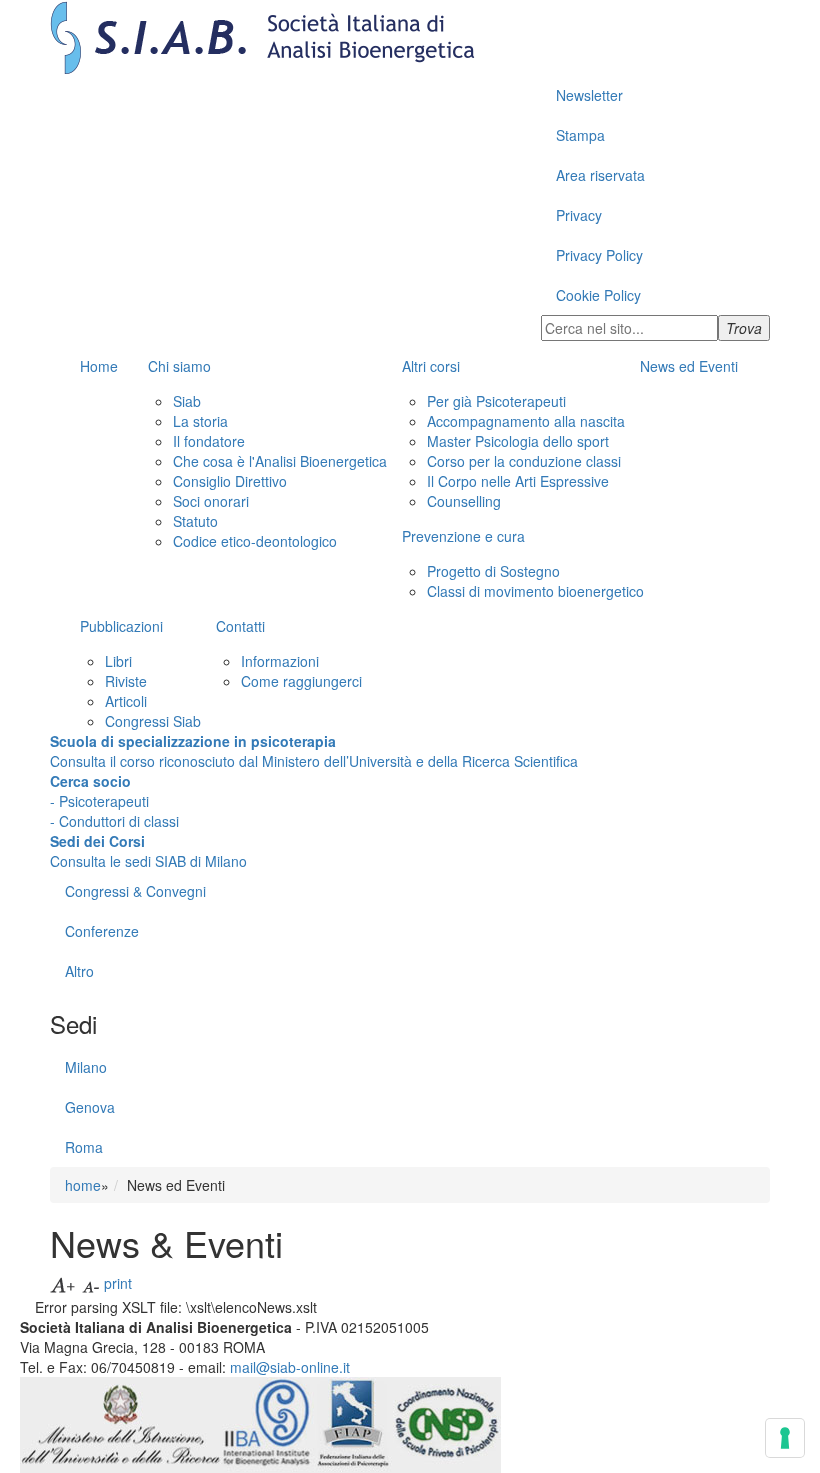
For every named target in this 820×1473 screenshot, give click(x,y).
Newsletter (589, 95)
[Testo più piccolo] (91, 1283)
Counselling (464, 501)
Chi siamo (179, 366)
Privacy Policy (599, 255)
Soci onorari (211, 501)
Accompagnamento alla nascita (526, 421)
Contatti (240, 626)
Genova (90, 1107)
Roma (84, 1147)
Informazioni (280, 661)
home (83, 1185)
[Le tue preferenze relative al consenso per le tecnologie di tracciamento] (785, 1438)
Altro (79, 971)
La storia (200, 421)
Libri (118, 661)
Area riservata (600, 175)
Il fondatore (209, 441)
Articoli (126, 701)
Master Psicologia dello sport (518, 441)
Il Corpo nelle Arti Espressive (518, 481)
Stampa (580, 135)
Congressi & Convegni (135, 891)
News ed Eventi (689, 366)
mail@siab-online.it (290, 1367)
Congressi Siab (153, 721)
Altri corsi (431, 366)
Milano (86, 1067)
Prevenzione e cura (463, 536)
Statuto (195, 521)
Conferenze (102, 931)
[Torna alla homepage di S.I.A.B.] (410, 37)
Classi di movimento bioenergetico (535, 591)
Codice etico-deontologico (255, 541)
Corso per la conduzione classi (524, 461)
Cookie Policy (598, 295)
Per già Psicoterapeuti (496, 401)
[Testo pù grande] (64, 1283)
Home (99, 366)
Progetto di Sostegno (493, 571)
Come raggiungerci (301, 681)
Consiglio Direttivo (230, 481)
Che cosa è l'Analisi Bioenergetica (280, 461)
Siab (187, 401)
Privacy (579, 215)
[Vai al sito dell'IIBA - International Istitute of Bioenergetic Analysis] (268, 1423)
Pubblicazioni (121, 626)
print (118, 1283)
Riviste (126, 681)
